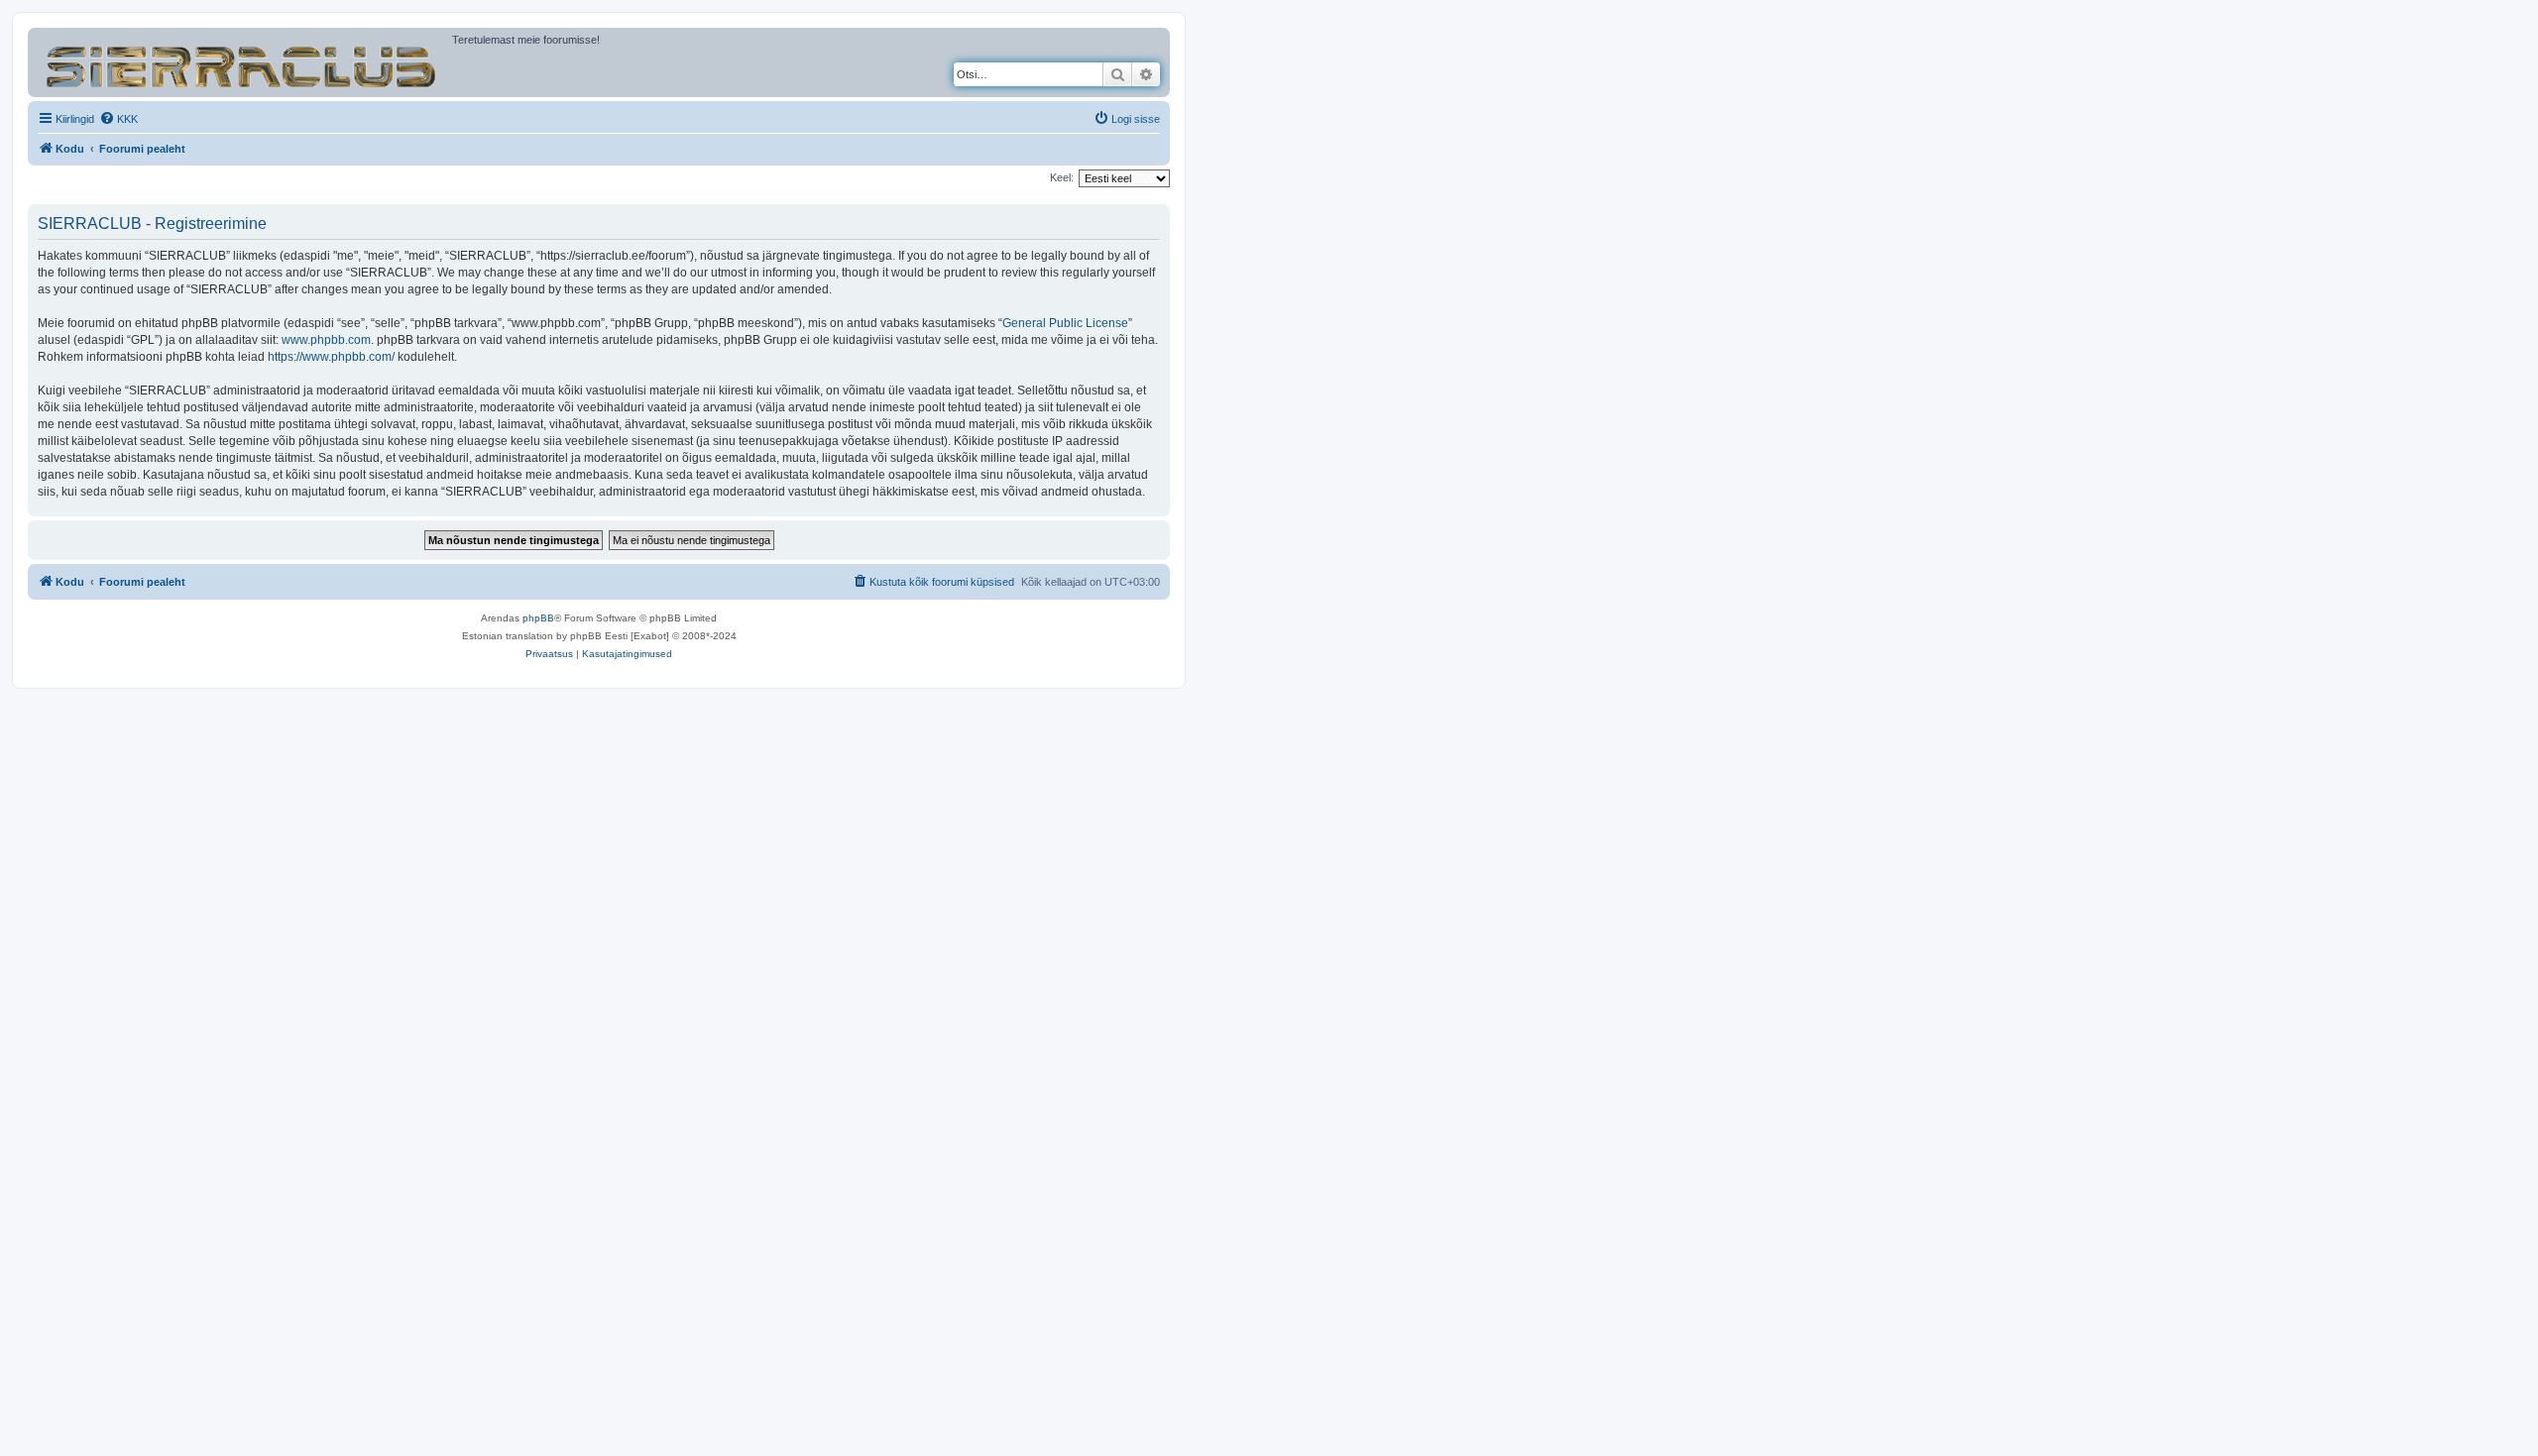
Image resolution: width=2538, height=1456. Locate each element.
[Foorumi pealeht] (242, 62)
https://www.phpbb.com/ (331, 357)
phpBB (538, 618)
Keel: (1062, 177)
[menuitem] (118, 119)
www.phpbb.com (326, 340)
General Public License (1065, 323)
